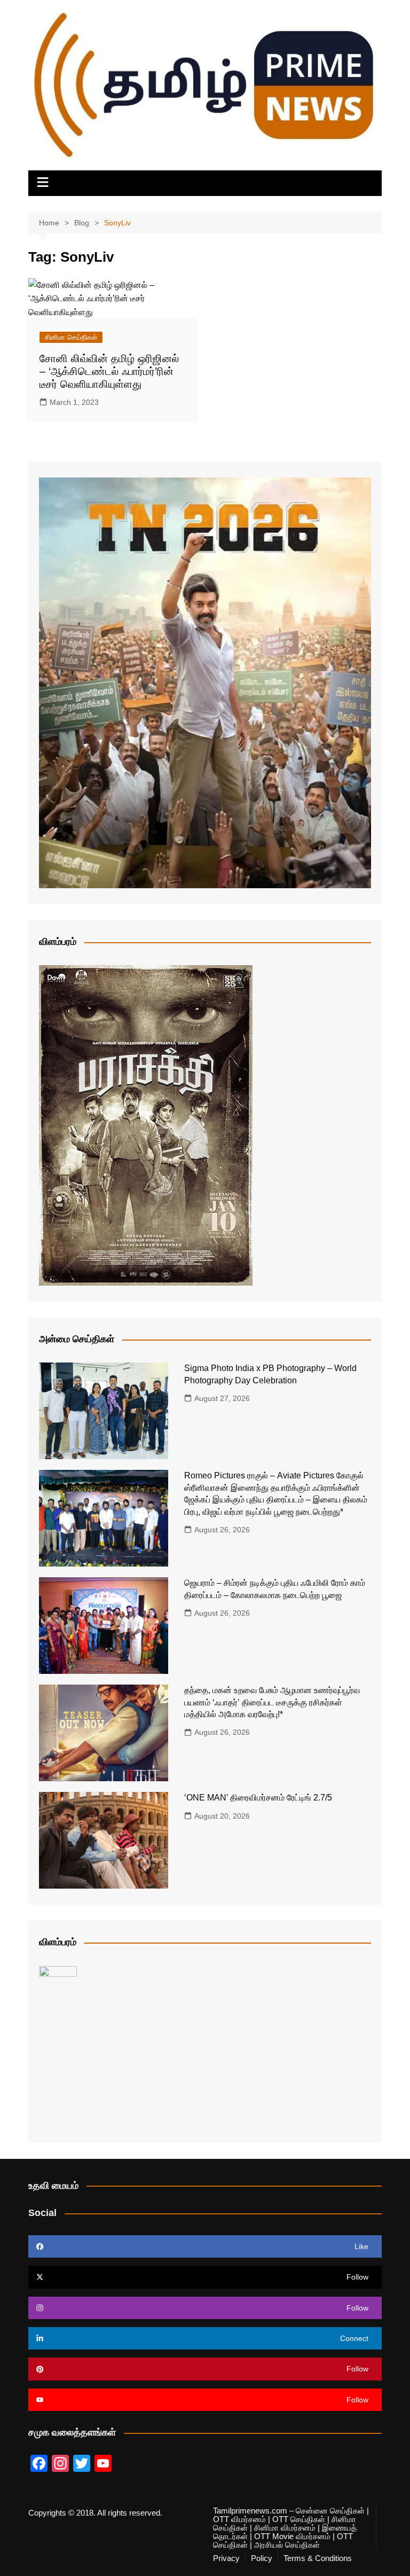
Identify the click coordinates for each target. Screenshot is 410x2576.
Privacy (226, 2558)
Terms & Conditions (318, 2558)
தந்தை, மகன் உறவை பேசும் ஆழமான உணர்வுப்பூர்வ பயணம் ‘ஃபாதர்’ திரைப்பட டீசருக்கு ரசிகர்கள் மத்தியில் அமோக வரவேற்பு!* (272, 1702)
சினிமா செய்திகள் (71, 337)
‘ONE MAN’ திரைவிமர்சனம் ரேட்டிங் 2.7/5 (258, 1798)
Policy (262, 2558)
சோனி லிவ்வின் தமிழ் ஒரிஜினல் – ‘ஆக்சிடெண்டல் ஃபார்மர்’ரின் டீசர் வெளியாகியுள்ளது (109, 371)
